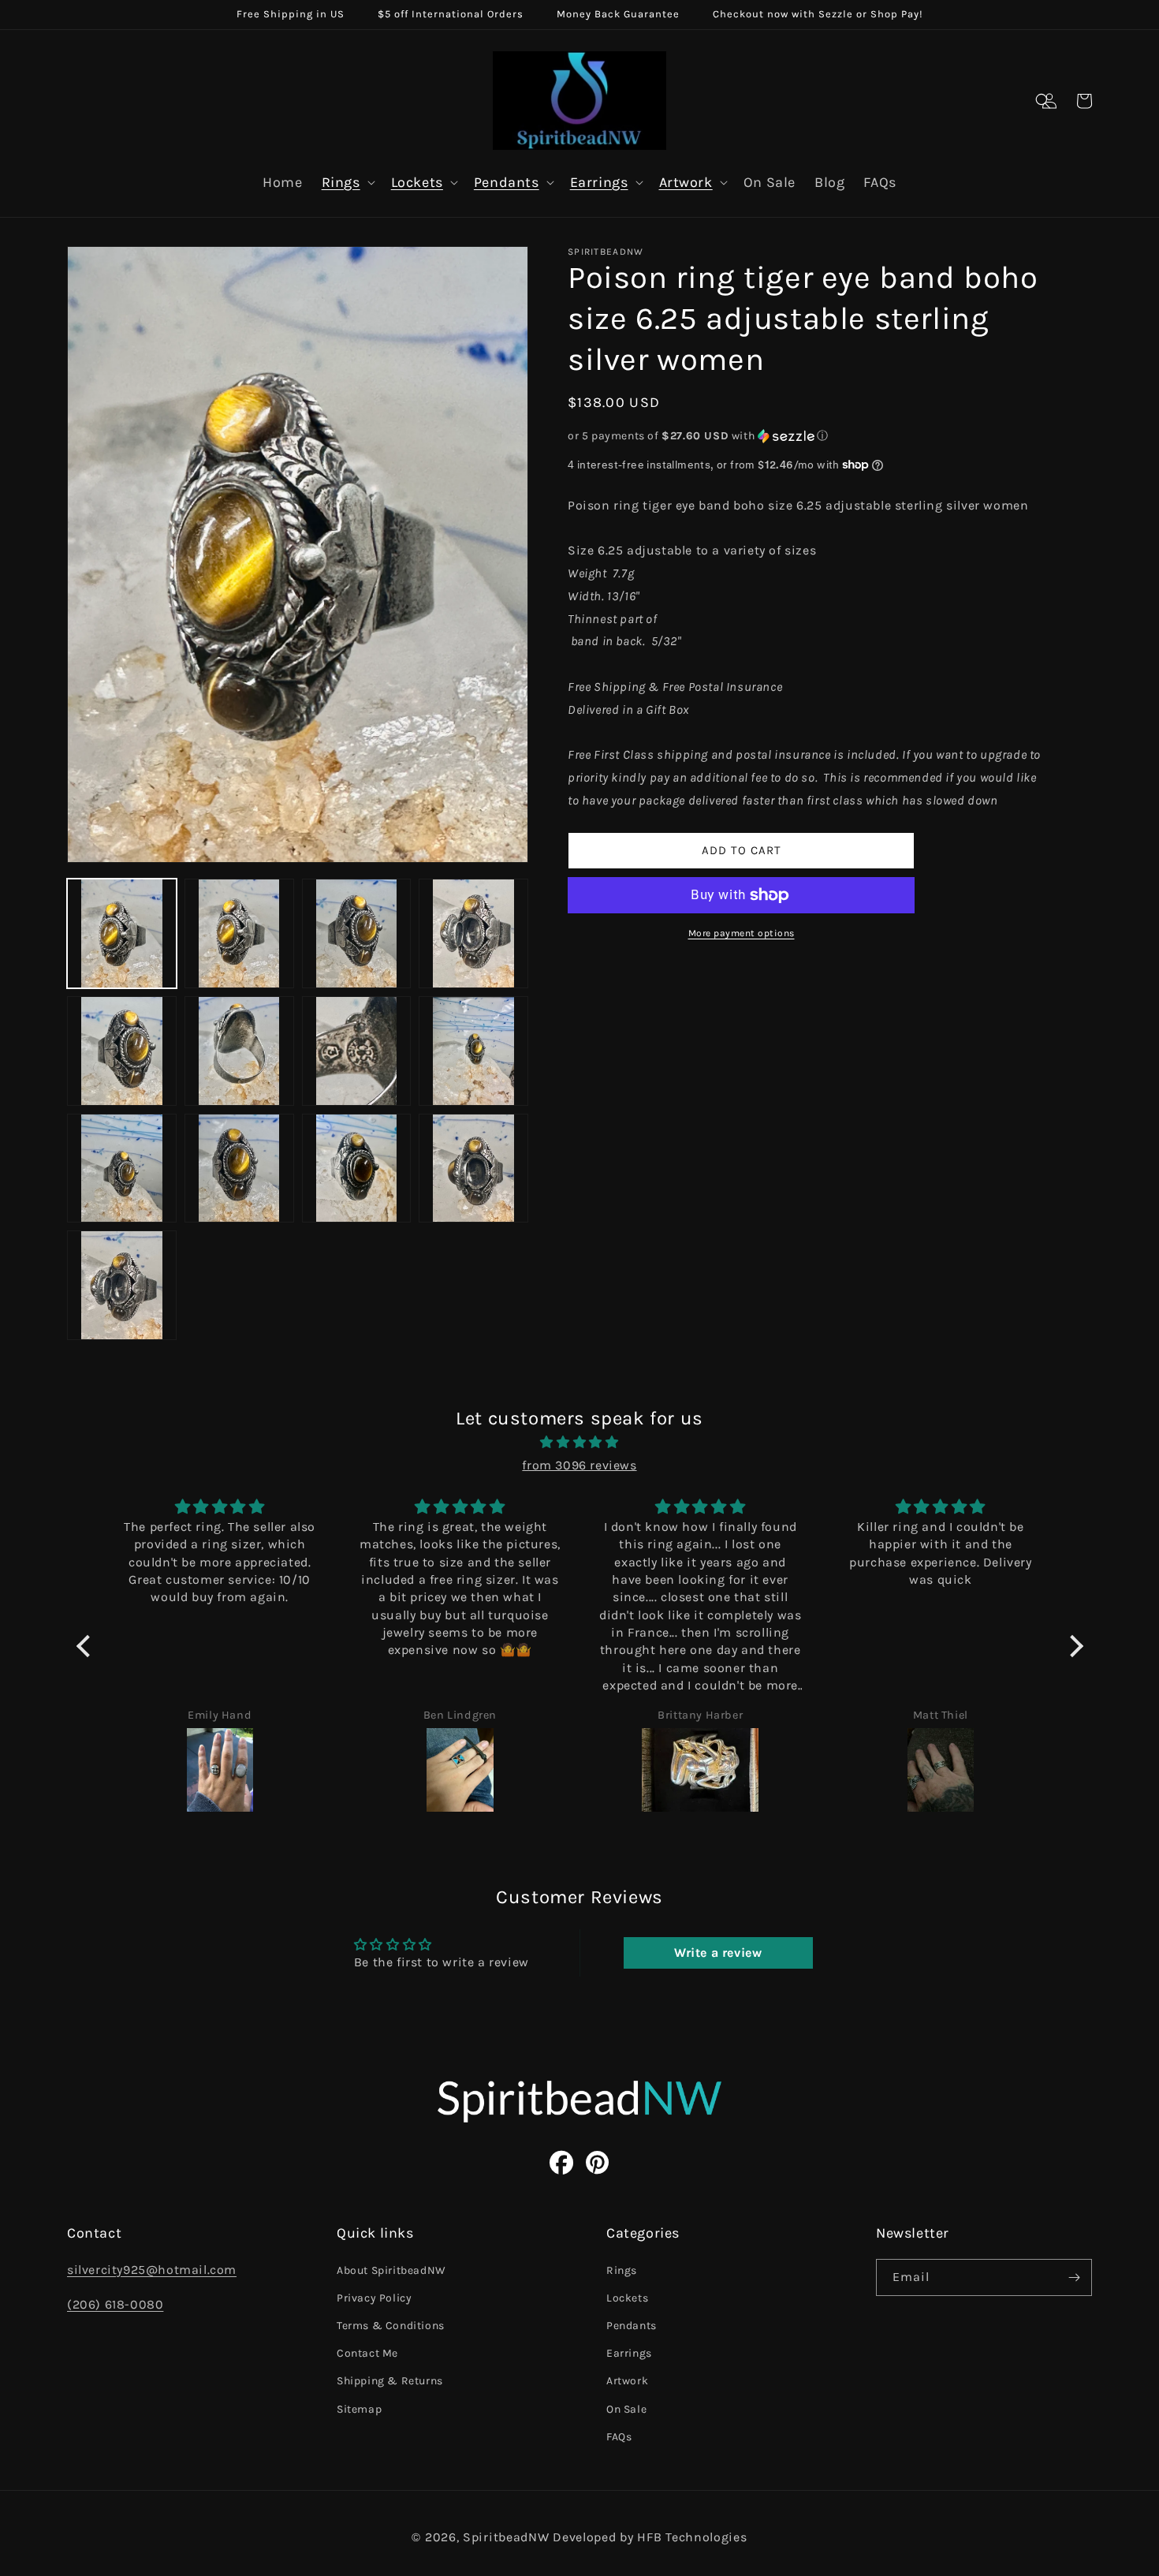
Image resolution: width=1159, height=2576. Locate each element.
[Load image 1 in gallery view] (122, 933)
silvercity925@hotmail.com (152, 2270)
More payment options (742, 933)
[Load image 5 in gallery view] (122, 1051)
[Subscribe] (1074, 2277)
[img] (580, 1443)
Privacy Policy (374, 2298)
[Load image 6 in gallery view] (239, 1051)
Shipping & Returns (390, 2381)
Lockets (417, 182)
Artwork (686, 182)
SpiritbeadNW (506, 2537)
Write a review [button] (718, 1953)
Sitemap (359, 2409)
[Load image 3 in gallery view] (357, 933)
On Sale (626, 2409)
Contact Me (367, 2353)
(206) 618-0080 (115, 2304)
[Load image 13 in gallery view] (122, 1285)
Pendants (507, 182)
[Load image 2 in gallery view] (239, 933)
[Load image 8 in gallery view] (473, 1051)
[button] (1043, 101)
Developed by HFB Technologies (650, 2537)
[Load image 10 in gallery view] (239, 1169)
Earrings (599, 182)
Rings (341, 182)
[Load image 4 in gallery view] (473, 933)
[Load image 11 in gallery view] (357, 1169)
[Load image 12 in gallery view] (473, 1169)
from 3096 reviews (579, 1465)
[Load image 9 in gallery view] (122, 1169)
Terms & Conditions (391, 2326)
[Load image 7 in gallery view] (357, 1051)
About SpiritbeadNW (391, 2270)
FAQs (619, 2437)
